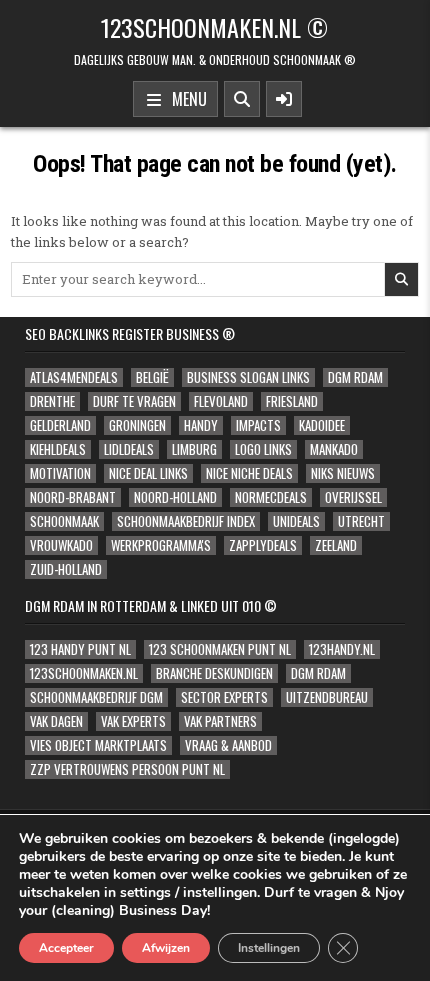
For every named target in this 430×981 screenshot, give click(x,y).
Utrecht (361, 521)
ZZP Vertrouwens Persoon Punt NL (127, 769)
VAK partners (220, 721)
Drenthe (52, 401)
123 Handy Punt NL (80, 649)
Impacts (258, 425)
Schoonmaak (64, 521)
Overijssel (353, 497)
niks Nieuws (343, 473)
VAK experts (133, 721)
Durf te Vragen (134, 401)
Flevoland (221, 401)
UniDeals (296, 521)
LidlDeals (129, 449)
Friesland (292, 401)
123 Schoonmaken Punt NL (220, 649)
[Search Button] (242, 99)
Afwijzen (166, 948)
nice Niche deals (249, 473)
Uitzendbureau (327, 697)
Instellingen (269, 948)
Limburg (194, 449)
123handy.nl (342, 649)
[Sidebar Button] (284, 99)
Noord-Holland (175, 497)
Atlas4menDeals (74, 377)
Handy (201, 425)
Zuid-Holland (66, 569)
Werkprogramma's (161, 545)
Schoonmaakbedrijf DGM (96, 697)
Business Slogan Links (248, 377)
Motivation (60, 473)
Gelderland (60, 425)
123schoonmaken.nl (84, 673)
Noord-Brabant (73, 497)
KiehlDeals (58, 449)
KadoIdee (322, 425)
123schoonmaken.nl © (214, 27)
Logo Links (263, 449)
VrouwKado (61, 545)
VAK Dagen (56, 721)
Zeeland (336, 545)
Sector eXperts (224, 697)
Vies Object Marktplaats (98, 745)
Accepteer (66, 948)
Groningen (137, 425)
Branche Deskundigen (214, 673)
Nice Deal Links (148, 473)
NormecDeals (271, 497)
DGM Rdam (355, 377)
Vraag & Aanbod (228, 745)
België (152, 377)
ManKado (334, 449)
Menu (185, 99)
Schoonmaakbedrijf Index (186, 521)
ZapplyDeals (263, 545)
